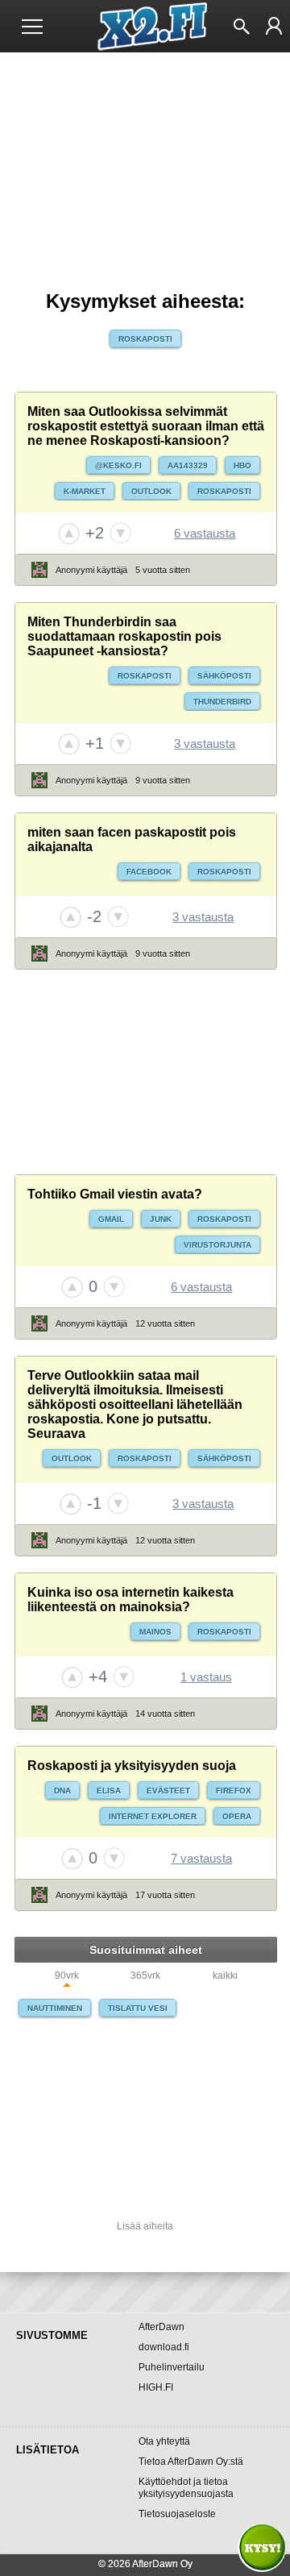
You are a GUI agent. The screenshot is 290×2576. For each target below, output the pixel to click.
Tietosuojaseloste (177, 2514)
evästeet (168, 1791)
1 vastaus (206, 1677)
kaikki (225, 1976)
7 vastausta (201, 1858)
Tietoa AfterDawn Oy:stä (191, 2462)
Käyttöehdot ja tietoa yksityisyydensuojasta (186, 2488)
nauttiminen (55, 2008)
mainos (155, 1632)
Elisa (109, 1791)
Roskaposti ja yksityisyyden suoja (132, 1766)
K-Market (85, 491)
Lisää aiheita (145, 2226)
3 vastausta (205, 744)
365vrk (145, 1976)
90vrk (67, 1976)
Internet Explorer (153, 1816)
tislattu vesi (138, 2008)
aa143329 (188, 465)
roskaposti (145, 339)
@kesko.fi (118, 465)
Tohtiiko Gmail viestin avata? (115, 1194)
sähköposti (224, 676)
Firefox (234, 1791)
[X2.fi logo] (145, 27)
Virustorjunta (217, 1245)
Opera (237, 1816)
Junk (161, 1219)
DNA (62, 1791)
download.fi (164, 2347)
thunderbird (222, 702)
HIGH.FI (156, 2387)
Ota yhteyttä (164, 2441)
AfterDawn (162, 2327)
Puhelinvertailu (172, 2367)
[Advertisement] (145, 1072)
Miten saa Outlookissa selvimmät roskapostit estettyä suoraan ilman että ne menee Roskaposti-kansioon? (146, 426)
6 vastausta (205, 533)
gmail (111, 1219)
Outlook (151, 491)
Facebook (149, 872)
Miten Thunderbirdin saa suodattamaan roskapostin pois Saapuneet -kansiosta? (124, 636)
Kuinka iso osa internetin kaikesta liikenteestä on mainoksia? (130, 1600)
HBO (242, 465)
